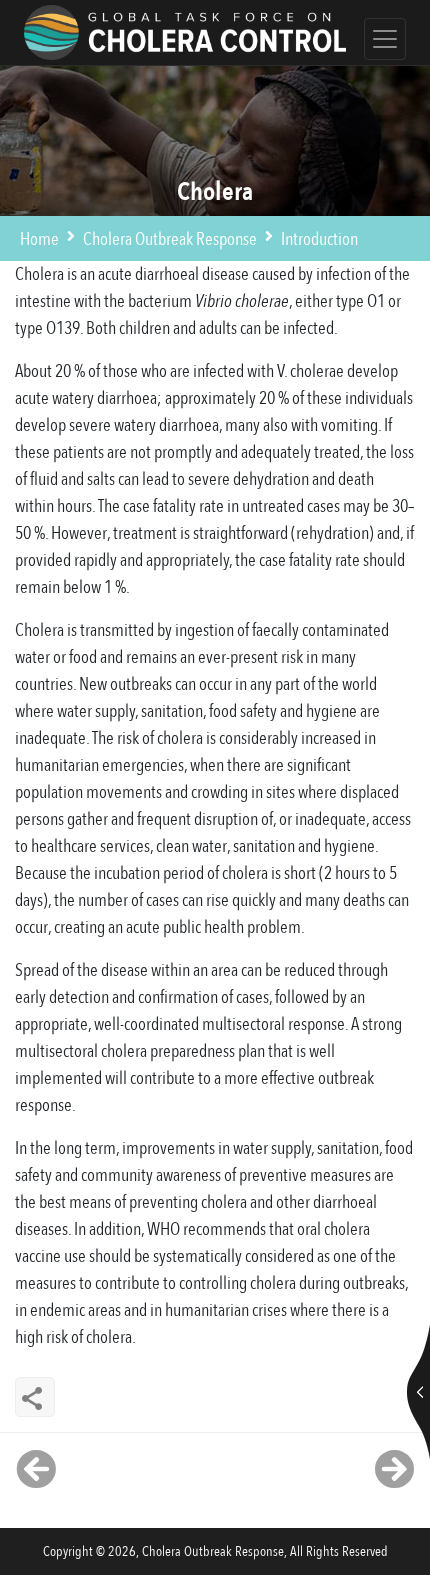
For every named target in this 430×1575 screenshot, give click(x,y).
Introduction (319, 239)
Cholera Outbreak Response (170, 239)
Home (39, 239)
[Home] (185, 32)
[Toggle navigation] (385, 39)
